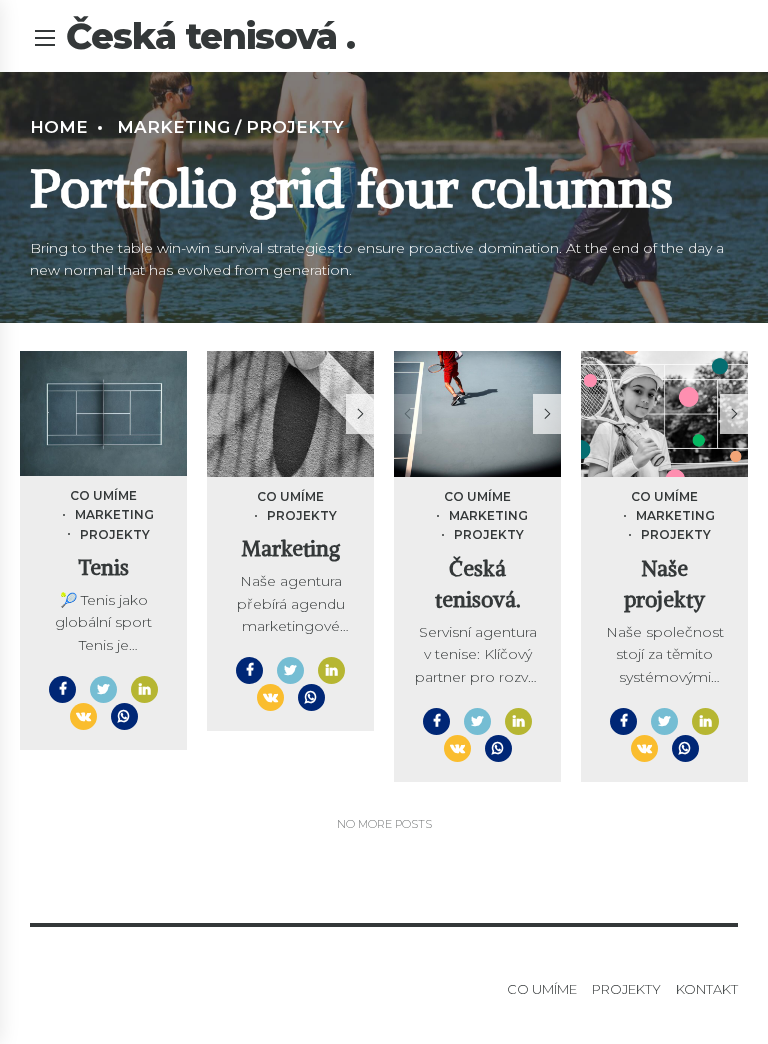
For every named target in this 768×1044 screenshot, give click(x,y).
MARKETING (114, 514)
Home (59, 127)
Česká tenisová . (210, 36)
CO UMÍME (103, 495)
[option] (290, 413)
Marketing (291, 548)
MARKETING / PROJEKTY (230, 127)
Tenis (103, 567)
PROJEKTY (115, 534)
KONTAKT (707, 989)
